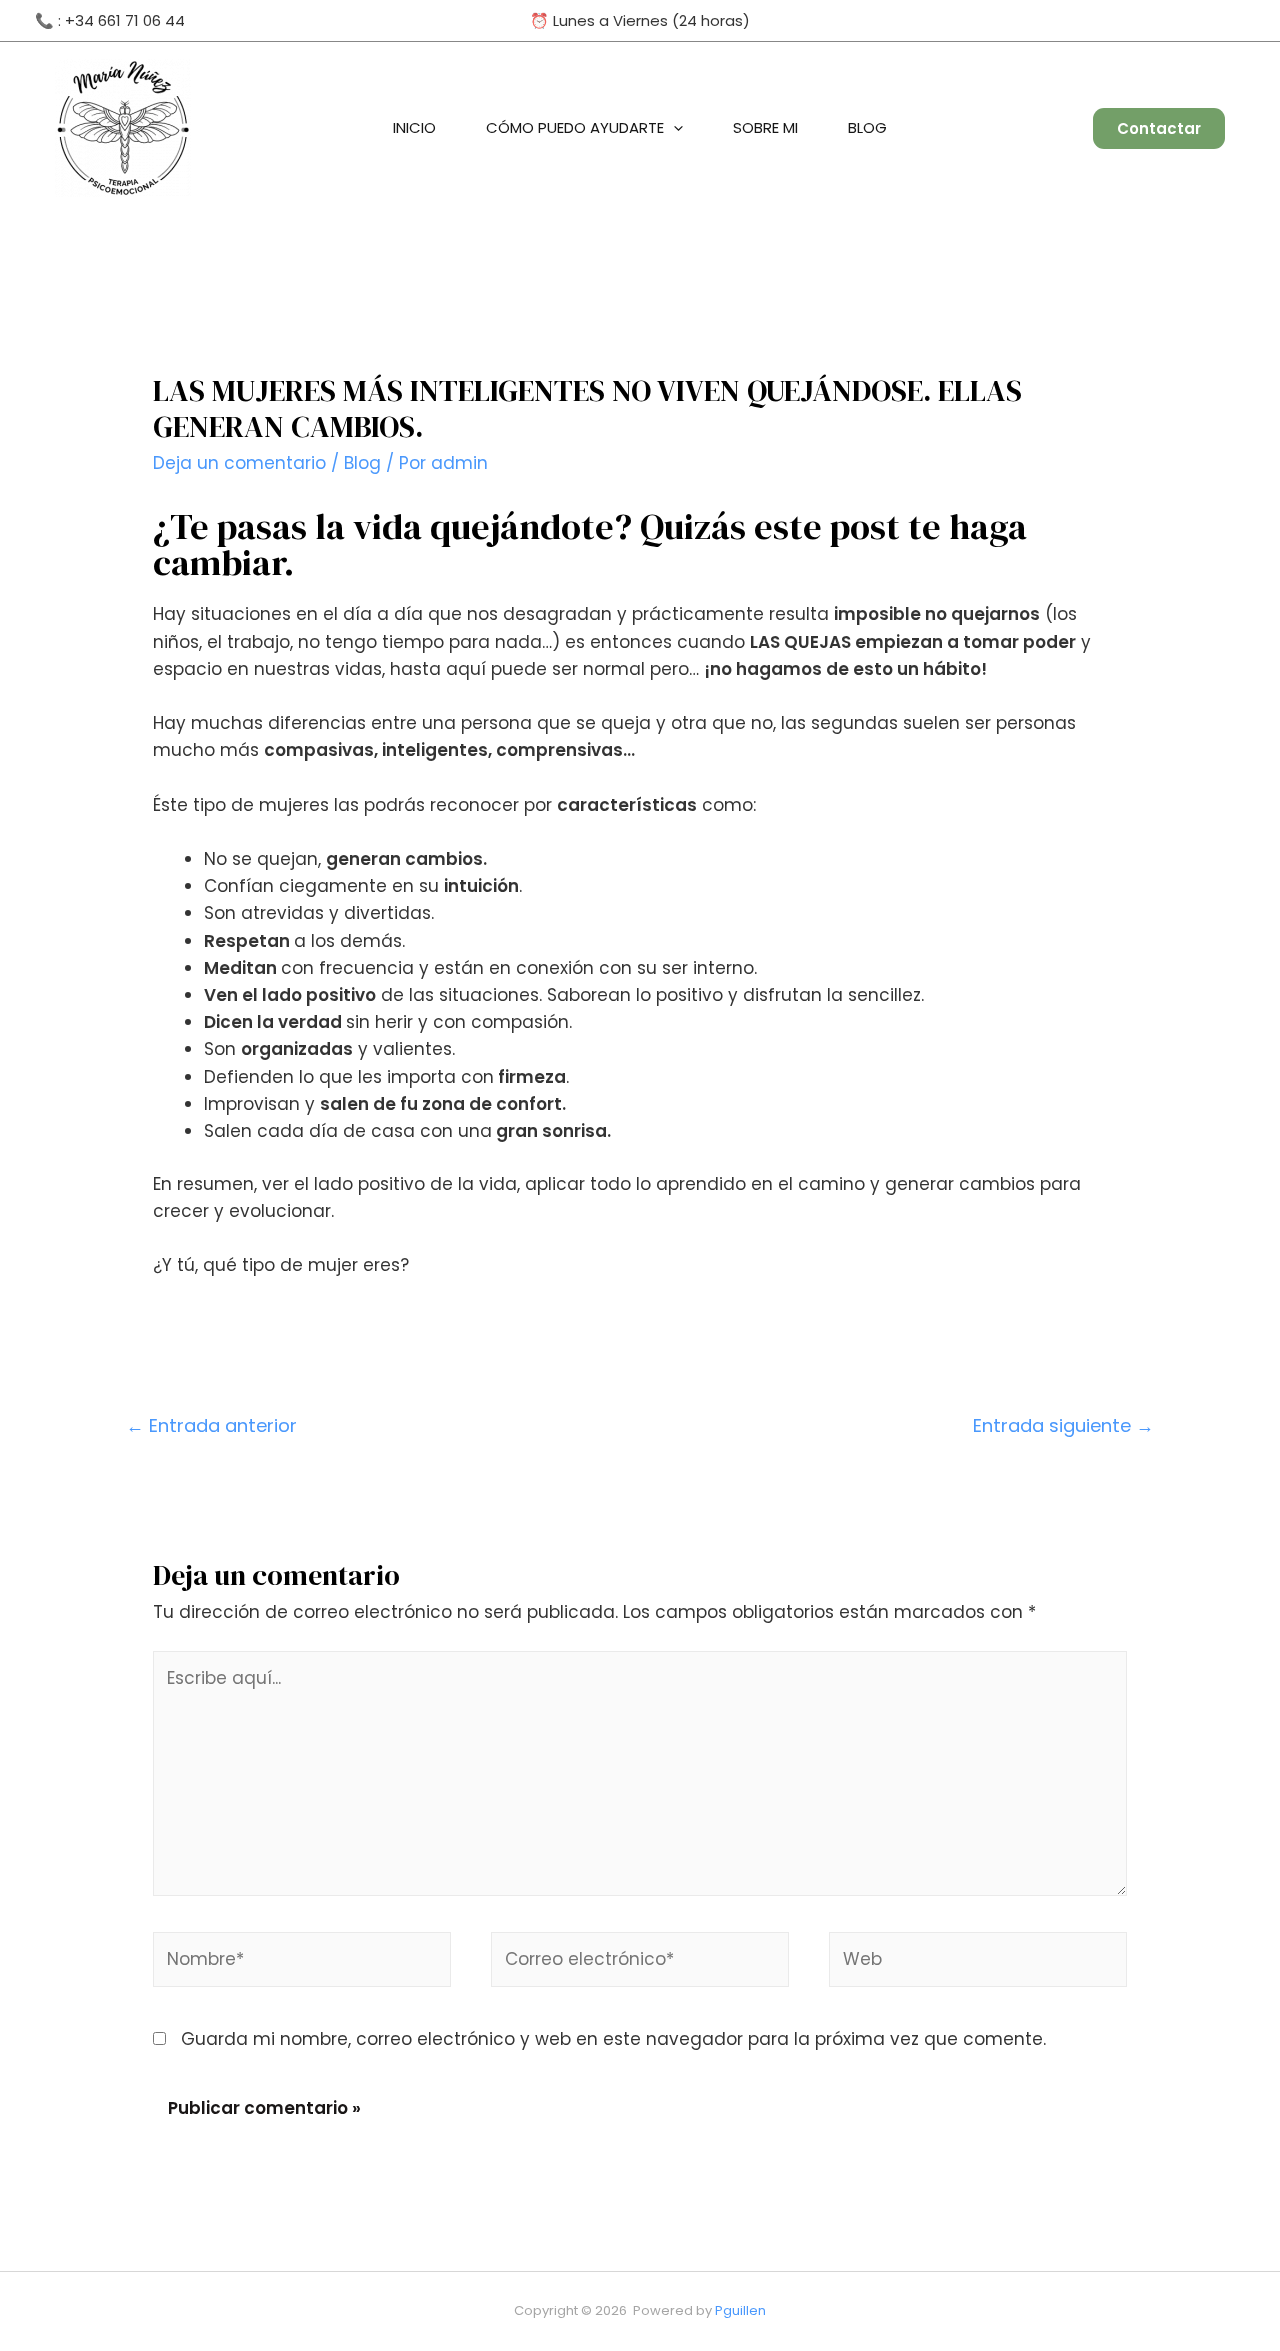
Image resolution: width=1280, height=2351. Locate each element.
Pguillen (740, 2310)
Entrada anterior (211, 1425)
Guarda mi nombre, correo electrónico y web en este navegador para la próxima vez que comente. (613, 2039)
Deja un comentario (239, 463)
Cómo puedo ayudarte (575, 127)
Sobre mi (765, 127)
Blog (867, 127)
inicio (414, 127)
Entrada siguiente (1063, 1425)
